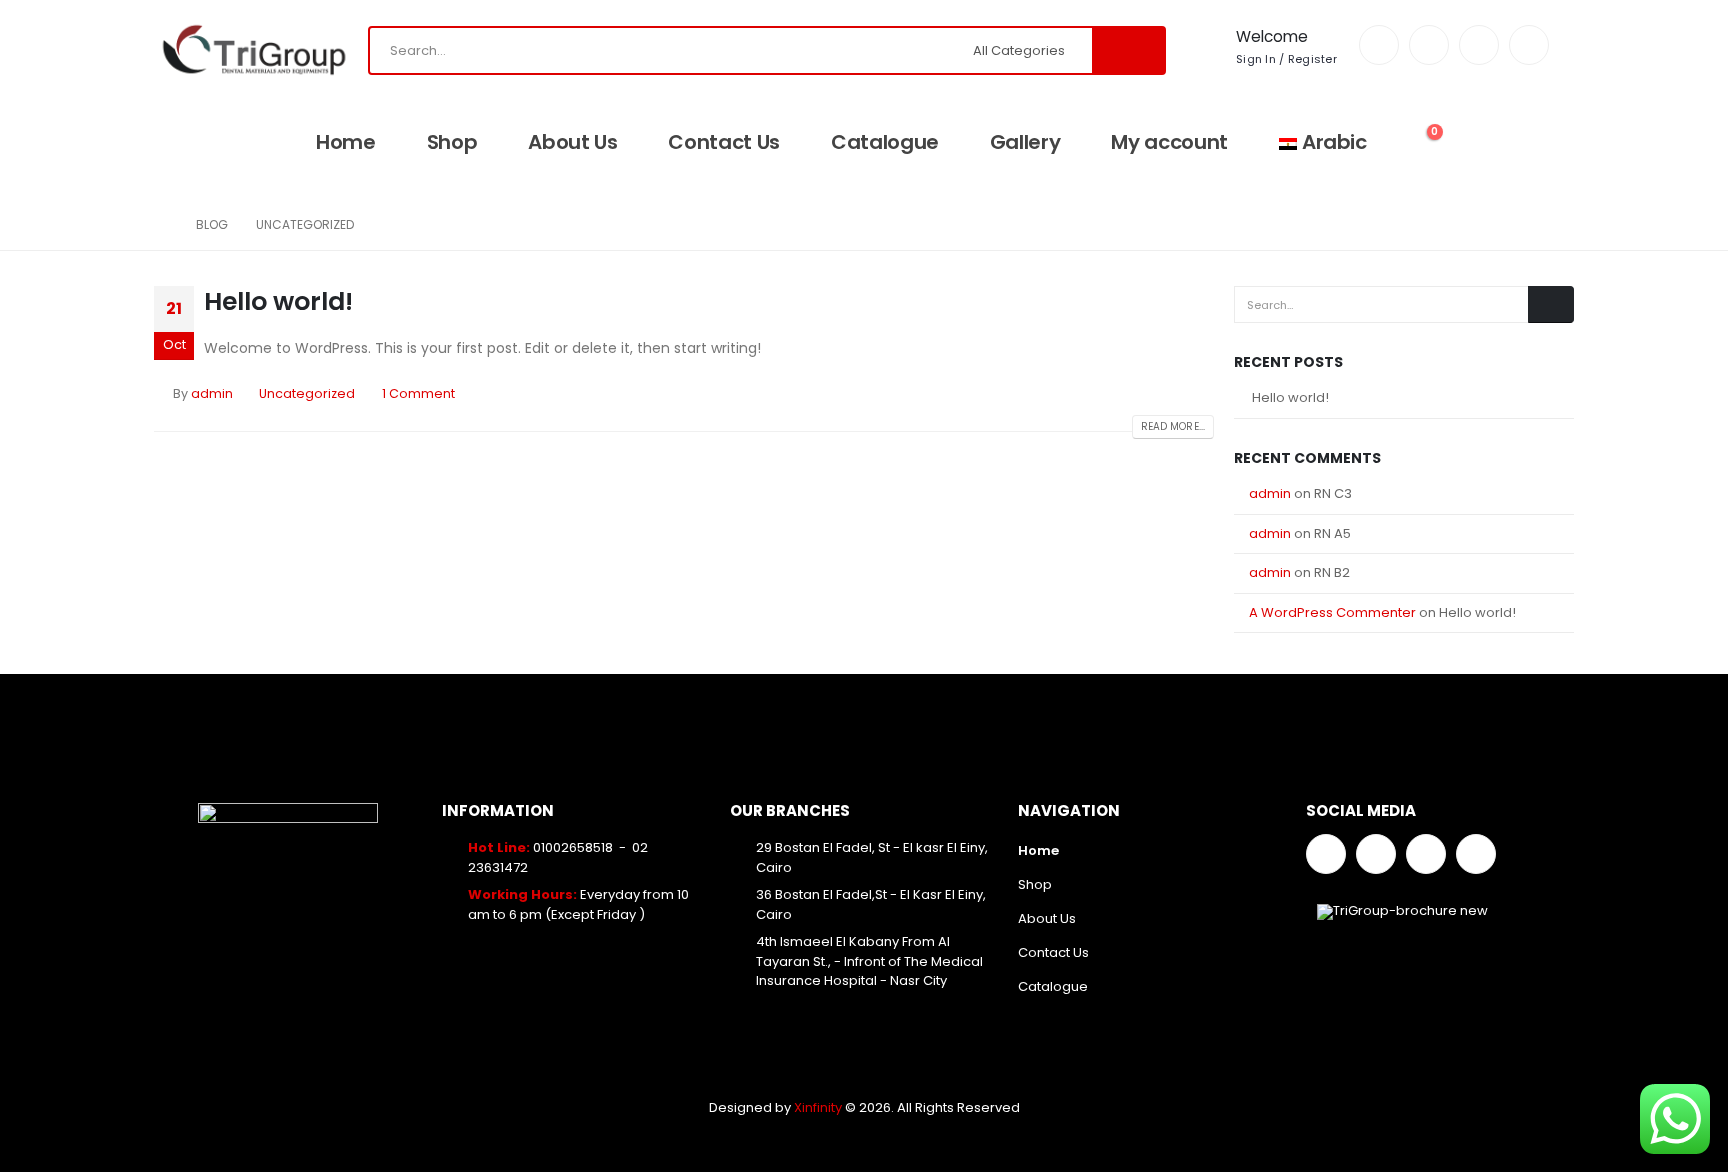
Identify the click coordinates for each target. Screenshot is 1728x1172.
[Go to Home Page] (161, 225)
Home (346, 142)
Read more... (1173, 426)
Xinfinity (819, 1107)
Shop (452, 142)
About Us (572, 142)
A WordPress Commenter (1332, 612)
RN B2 (1332, 572)
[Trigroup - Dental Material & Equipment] (254, 50)
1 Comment (418, 393)
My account (1169, 142)
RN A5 (1332, 533)
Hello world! (278, 301)
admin (212, 393)
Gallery (1025, 142)
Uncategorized (307, 393)
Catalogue (885, 142)
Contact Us (724, 142)
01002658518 (573, 847)
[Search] (1128, 50)
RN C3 (1333, 493)
